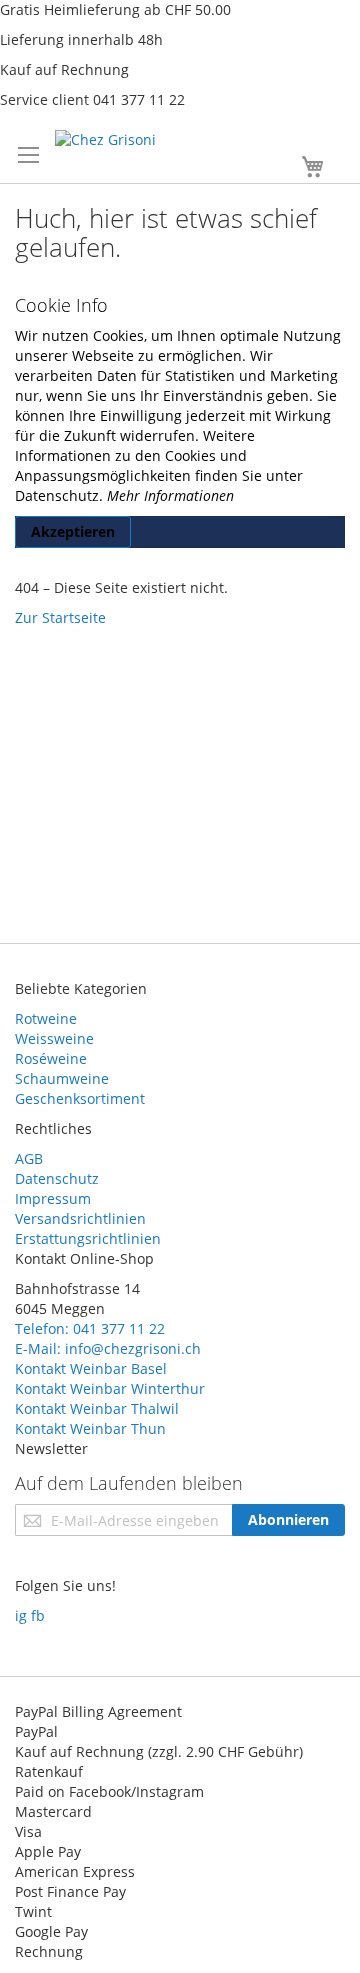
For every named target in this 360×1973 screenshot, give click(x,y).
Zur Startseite (60, 617)
